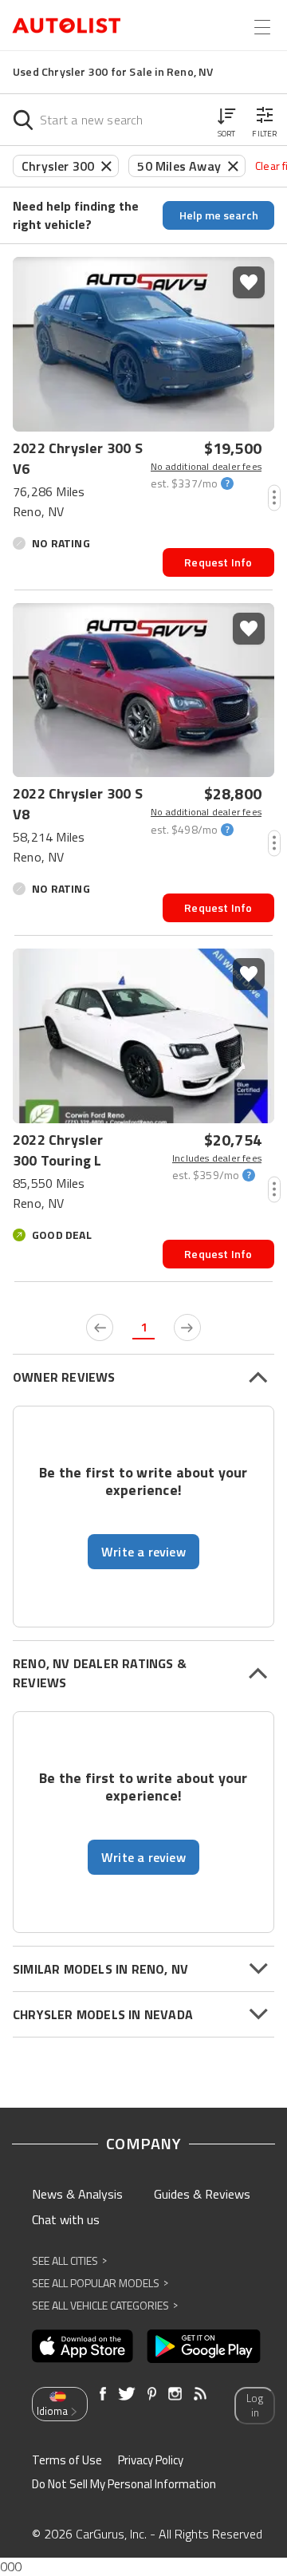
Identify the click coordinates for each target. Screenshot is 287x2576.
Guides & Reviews (202, 2194)
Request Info (218, 562)
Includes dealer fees (217, 1158)
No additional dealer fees (206, 467)
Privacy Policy (151, 2460)
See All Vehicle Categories (105, 2305)
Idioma (52, 2411)
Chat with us (66, 2219)
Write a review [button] (143, 1552)
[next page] (187, 1327)
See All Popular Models (100, 2283)
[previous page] (100, 1327)
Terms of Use (67, 2460)
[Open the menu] (262, 27)
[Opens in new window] (83, 2346)
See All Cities (69, 2260)
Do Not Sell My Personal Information (124, 2484)
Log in (255, 2406)
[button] (226, 120)
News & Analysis (77, 2194)
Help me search (219, 215)
